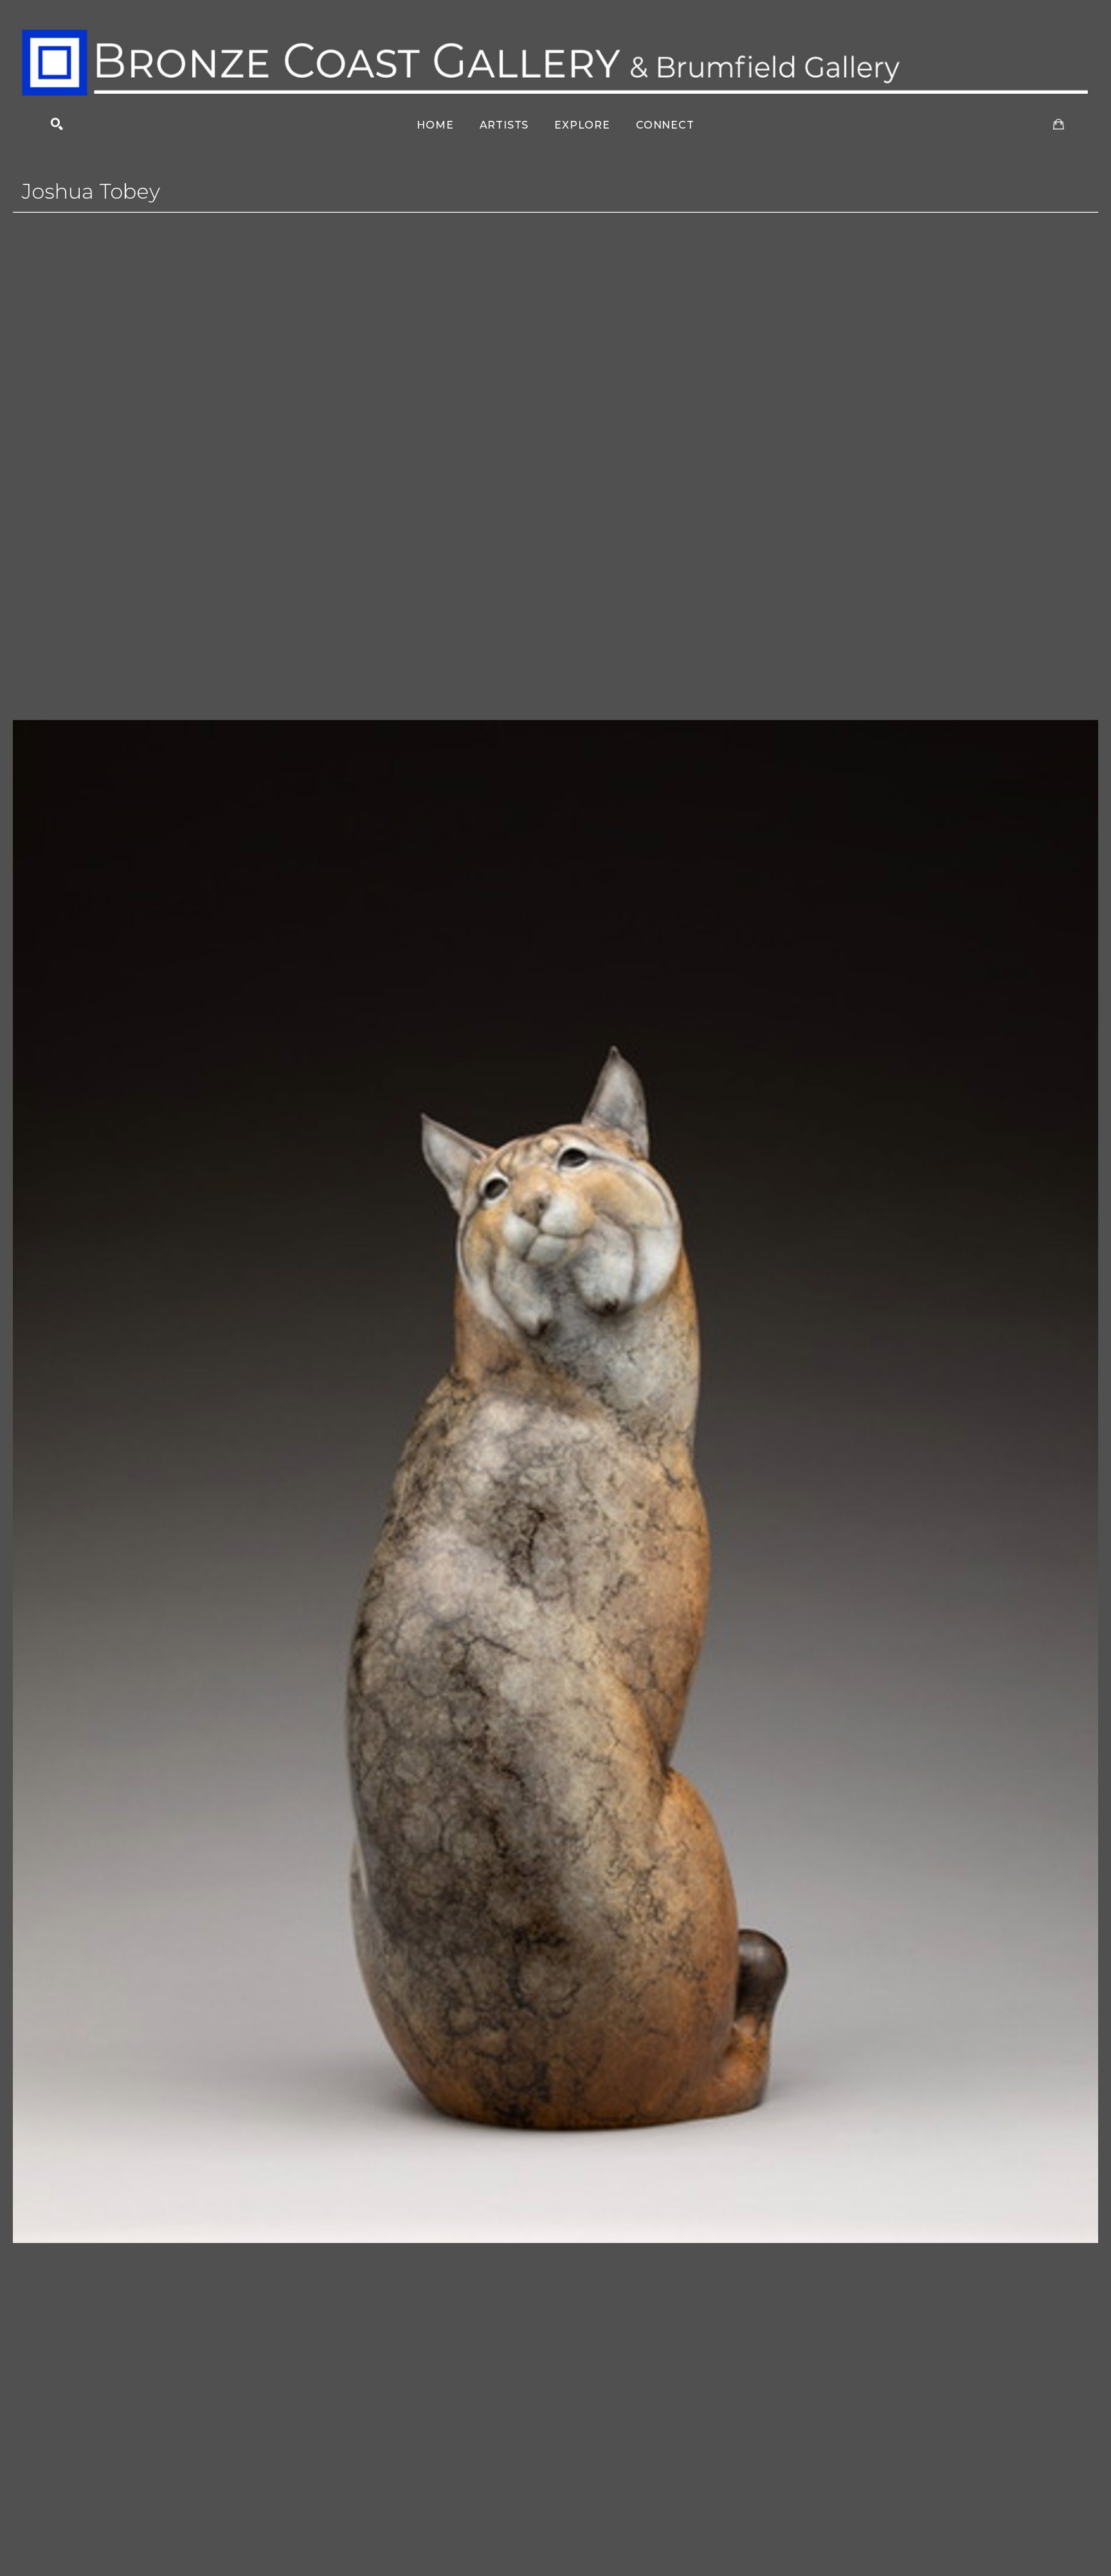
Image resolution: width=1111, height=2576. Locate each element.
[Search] (57, 124)
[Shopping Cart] (1059, 124)
